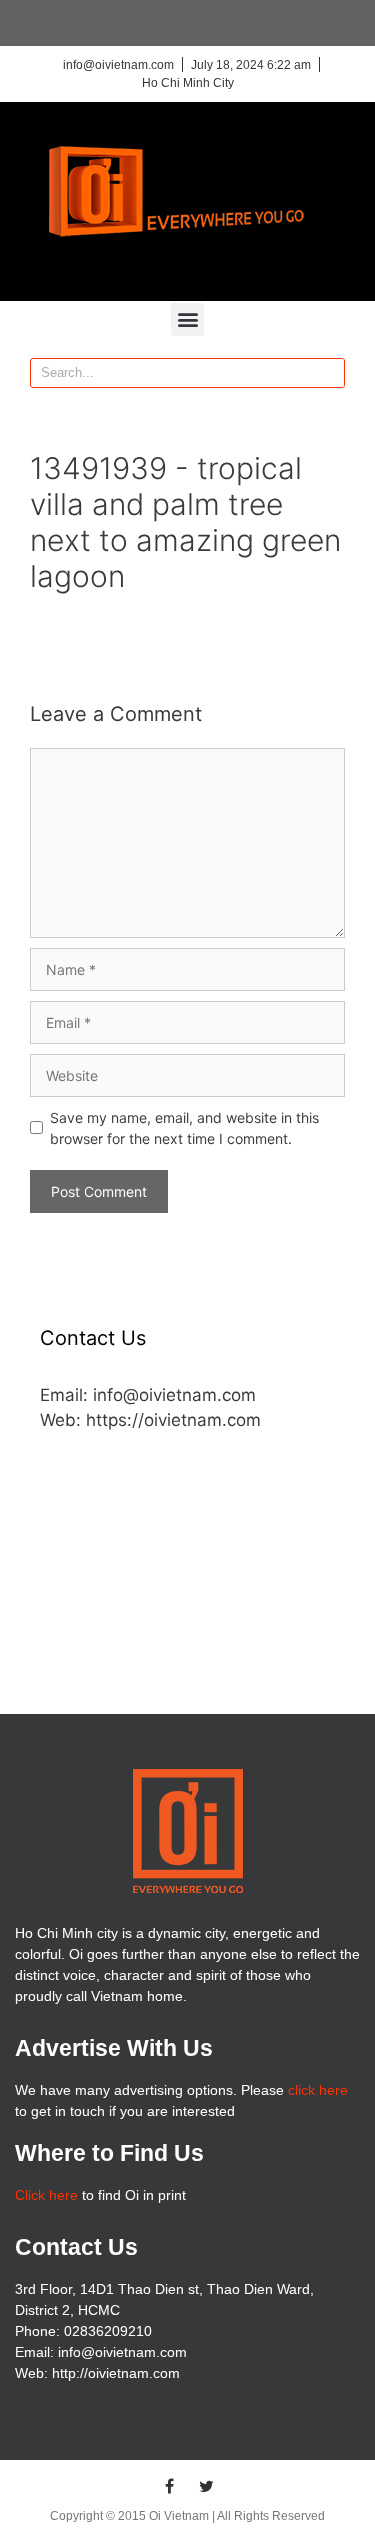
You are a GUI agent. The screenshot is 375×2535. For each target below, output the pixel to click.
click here (318, 2090)
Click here (46, 2195)
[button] (187, 319)
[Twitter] (206, 2486)
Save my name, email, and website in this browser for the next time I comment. (184, 1128)
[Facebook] (169, 2486)
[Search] (329, 373)
